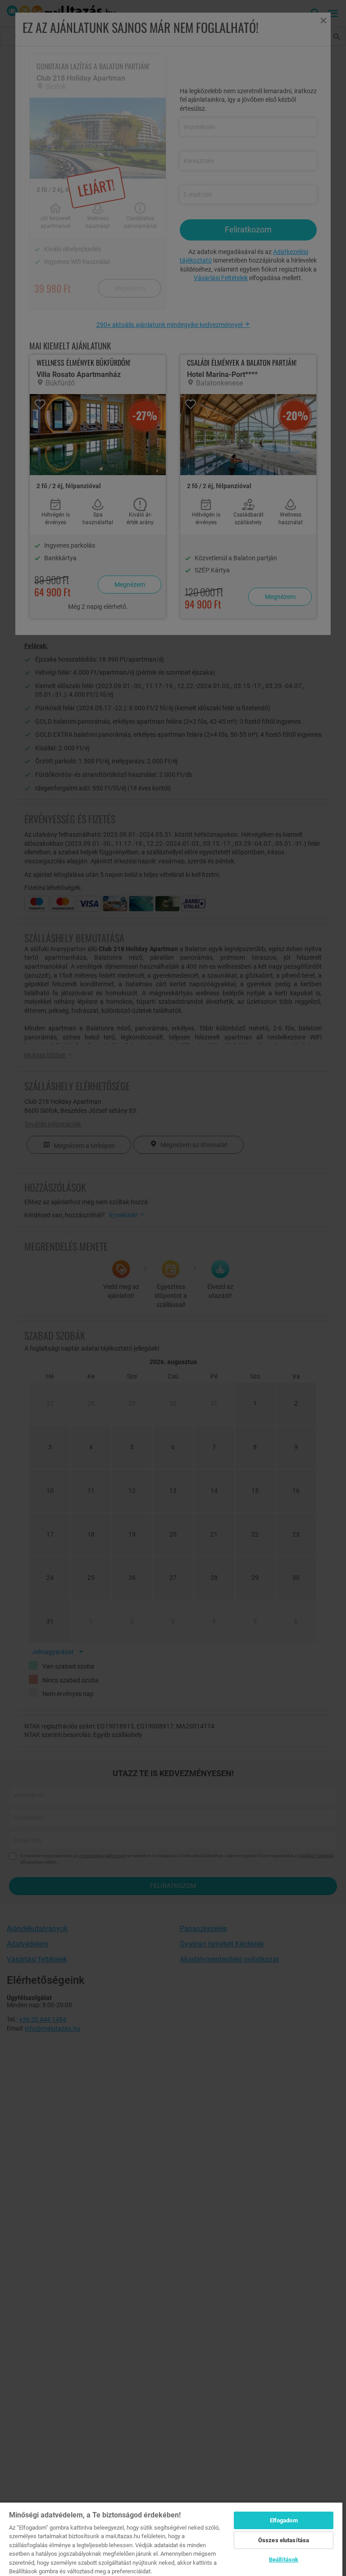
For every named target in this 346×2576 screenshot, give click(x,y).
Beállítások (284, 2560)
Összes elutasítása (284, 2540)
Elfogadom (284, 2520)
